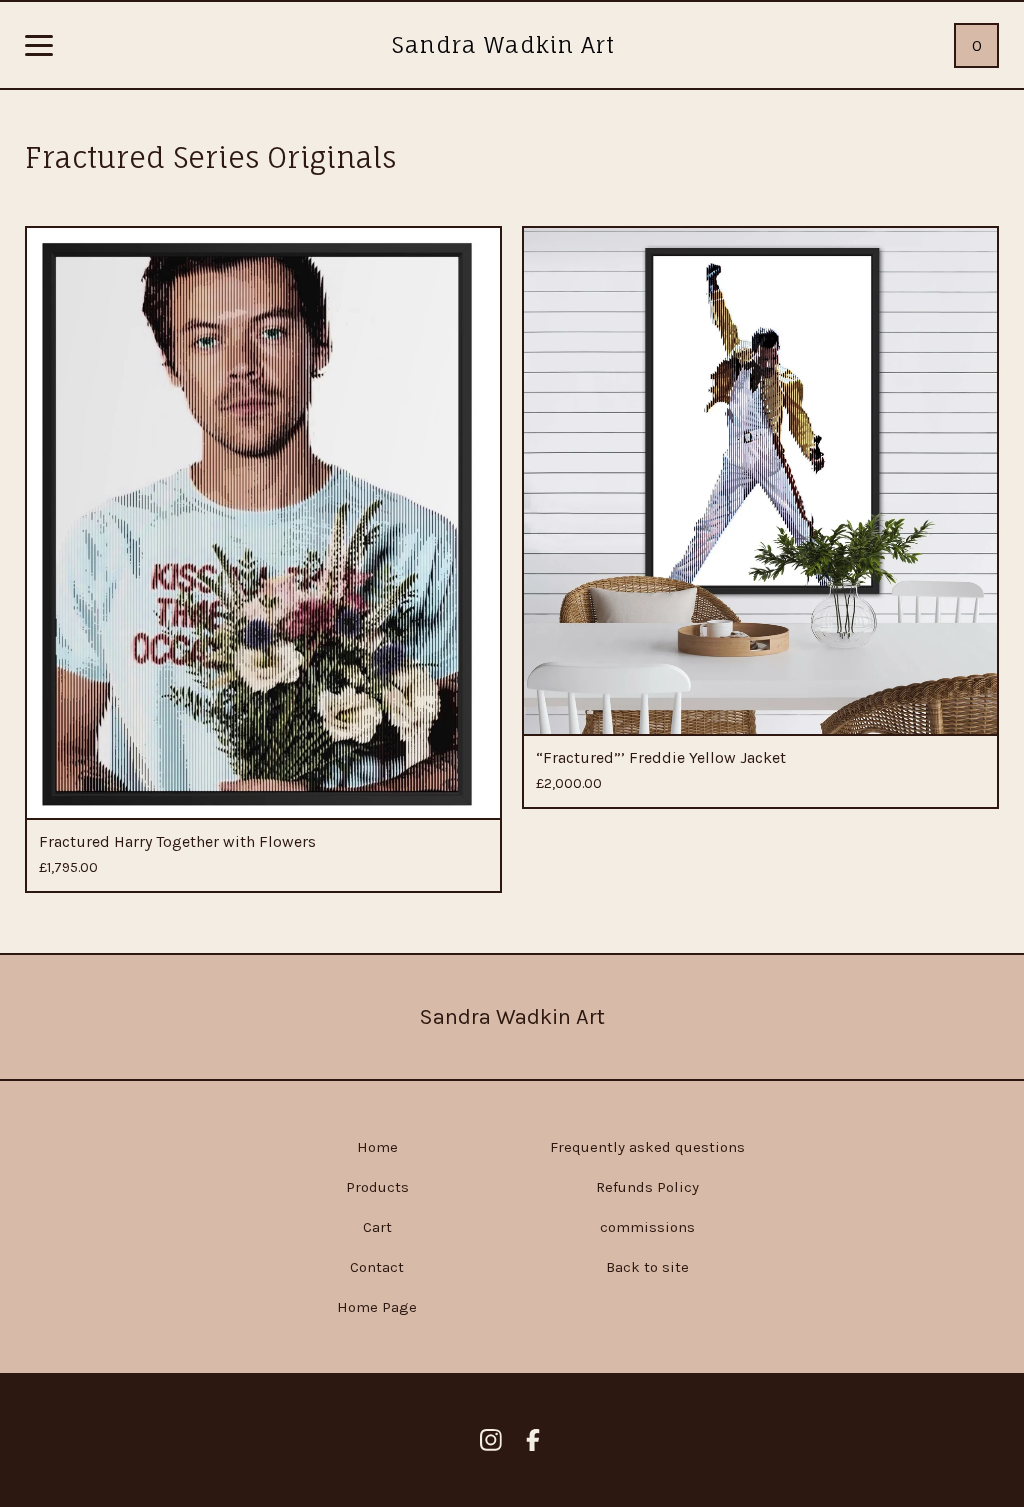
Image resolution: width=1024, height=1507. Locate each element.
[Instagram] (491, 1440)
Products (377, 1187)
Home (377, 1147)
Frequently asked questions (647, 1147)
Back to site (647, 1267)
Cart (377, 1227)
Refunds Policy (647, 1187)
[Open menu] (39, 47)
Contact (377, 1267)
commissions (647, 1227)
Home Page (377, 1307)
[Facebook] (533, 1440)
